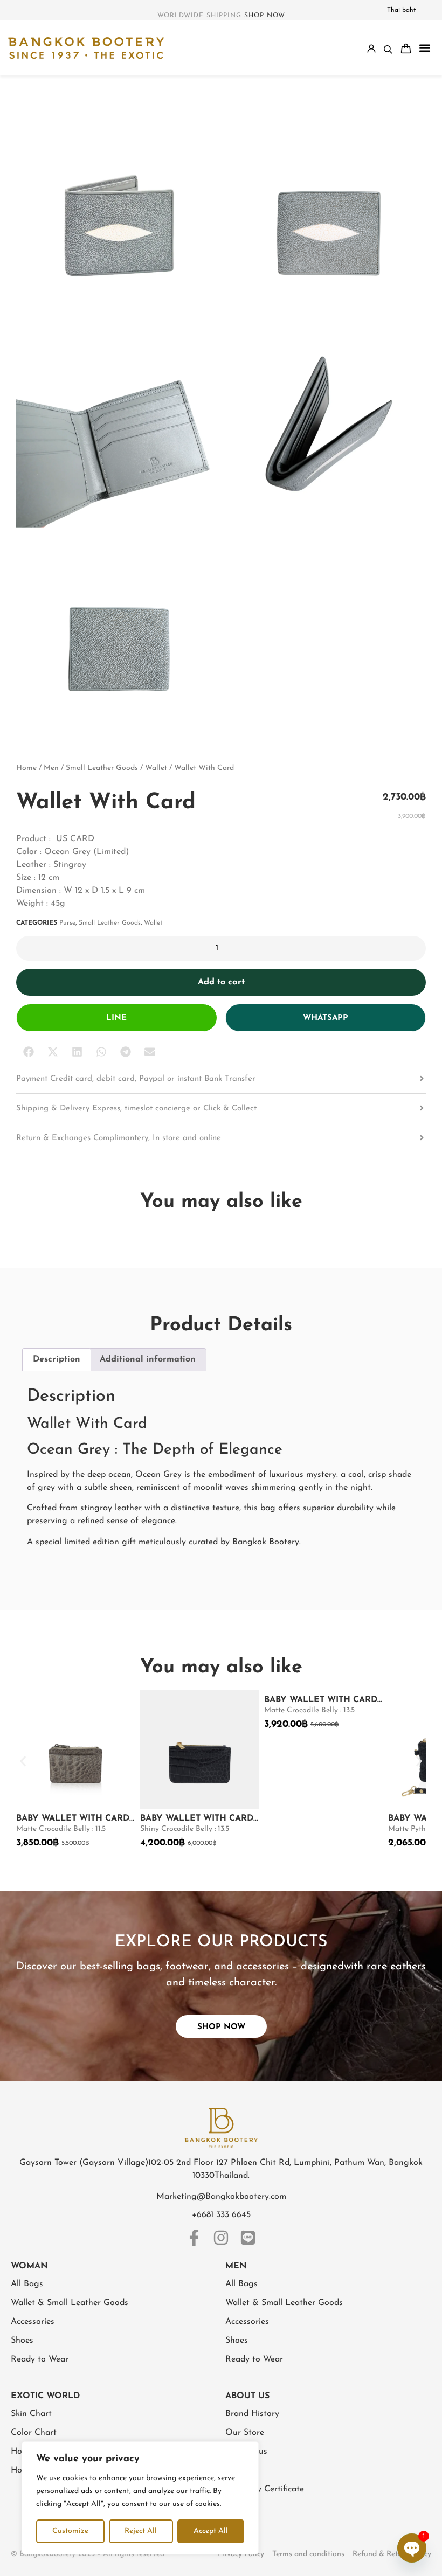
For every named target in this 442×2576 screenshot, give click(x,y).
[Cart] (406, 48)
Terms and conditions (308, 2554)
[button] (424, 48)
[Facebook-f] (194, 2238)
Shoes (22, 2341)
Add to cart (221, 982)
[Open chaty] (412, 2548)
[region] (140, 2498)
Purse (67, 923)
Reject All (141, 2531)
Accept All (211, 2531)
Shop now (265, 16)
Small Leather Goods (102, 768)
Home (26, 768)
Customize (70, 2531)
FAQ (234, 2508)
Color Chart (34, 2433)
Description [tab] (57, 1359)
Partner (240, 2470)
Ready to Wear (40, 2359)
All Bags (27, 2284)
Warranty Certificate (265, 2489)
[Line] (248, 2238)
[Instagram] (221, 2238)
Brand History (252, 2414)
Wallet (156, 768)
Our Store (245, 2433)
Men (51, 768)
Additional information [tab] (148, 1359)
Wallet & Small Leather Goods (70, 2303)
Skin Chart (31, 2414)
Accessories (33, 2322)
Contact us (246, 2452)
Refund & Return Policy (392, 2554)
